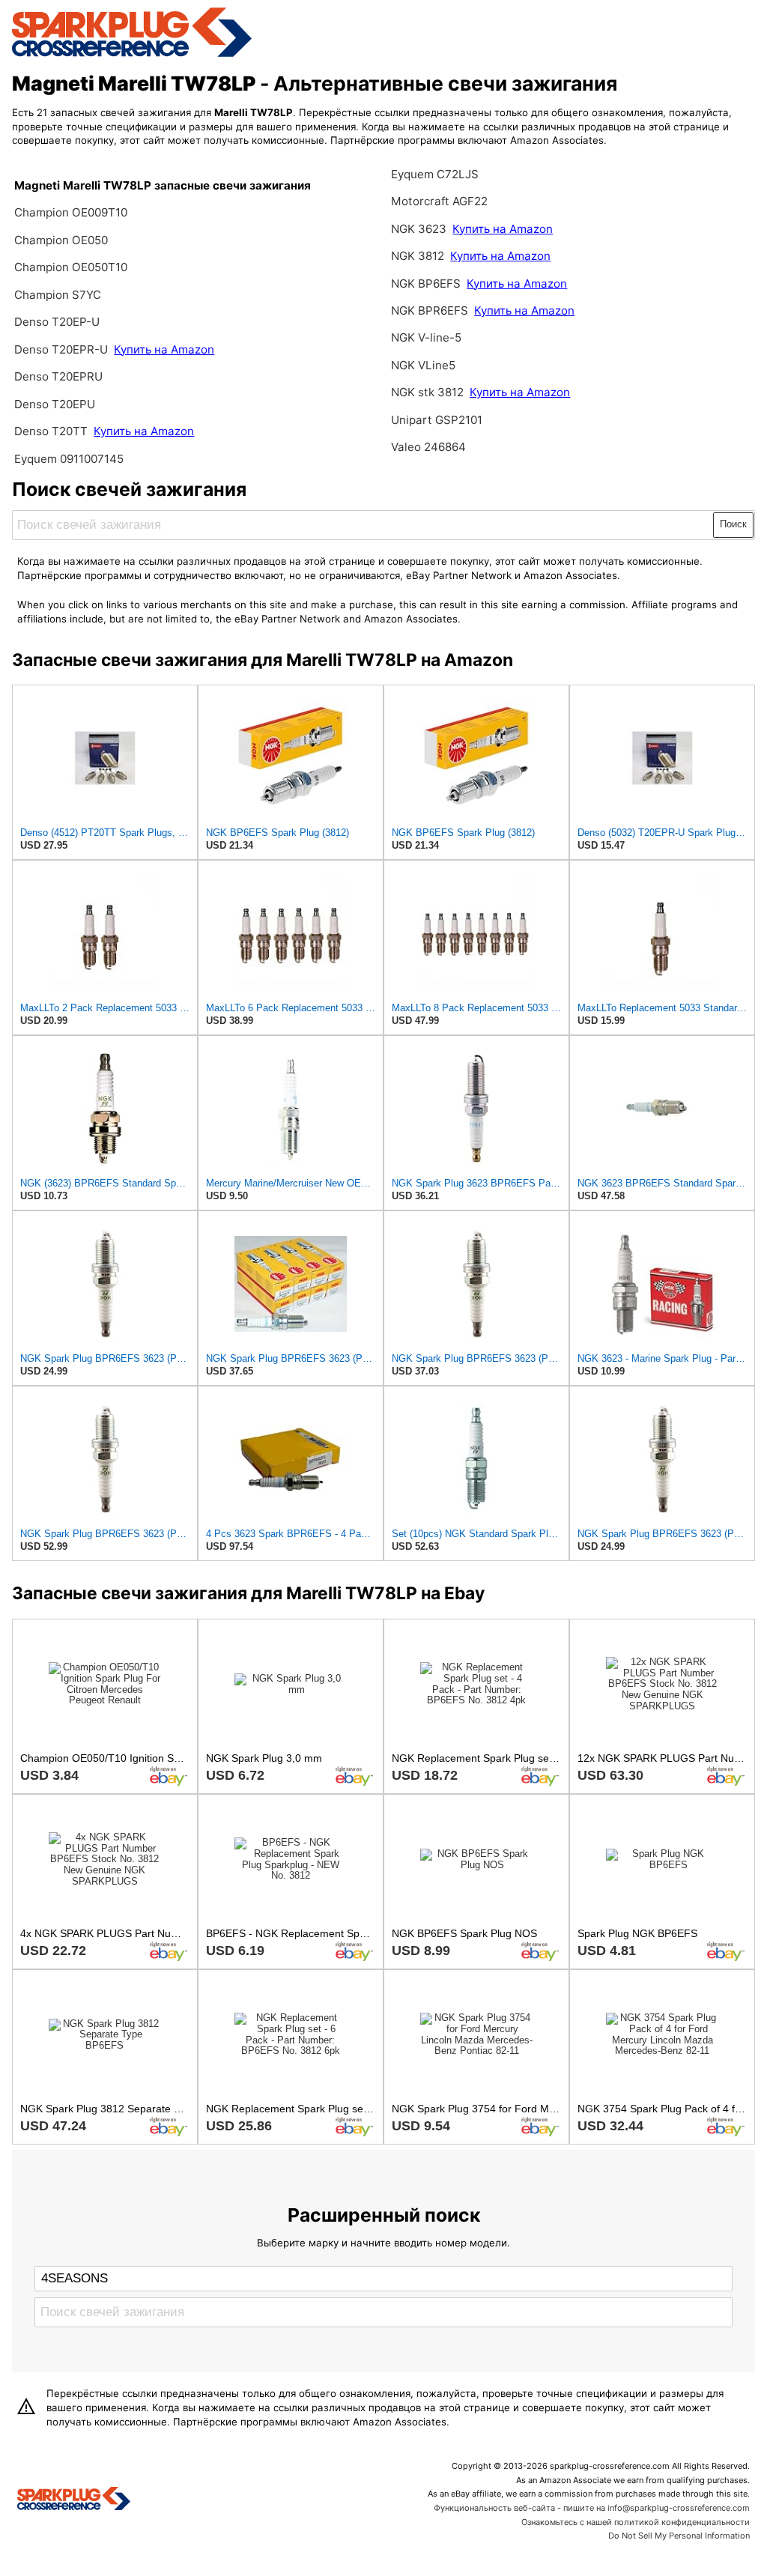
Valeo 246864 (428, 447)
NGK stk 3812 (427, 392)
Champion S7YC (58, 295)
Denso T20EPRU (58, 376)
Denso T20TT (51, 431)
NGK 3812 (419, 256)
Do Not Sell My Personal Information (679, 2536)
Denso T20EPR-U (61, 349)
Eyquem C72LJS (435, 174)
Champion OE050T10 (71, 267)
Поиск (733, 524)
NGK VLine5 (423, 365)
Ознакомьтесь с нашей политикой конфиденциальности (636, 2522)
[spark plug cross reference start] (132, 55)
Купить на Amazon (164, 349)
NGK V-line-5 (426, 337)
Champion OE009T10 (71, 212)
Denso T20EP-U (57, 322)
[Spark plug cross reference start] (74, 2500)
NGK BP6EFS (426, 284)
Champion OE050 (61, 240)
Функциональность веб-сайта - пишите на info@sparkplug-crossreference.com (592, 2508)
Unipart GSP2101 (437, 420)
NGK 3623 (420, 229)
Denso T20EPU (55, 404)
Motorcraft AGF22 (439, 201)
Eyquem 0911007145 (69, 459)
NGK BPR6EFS (430, 310)
